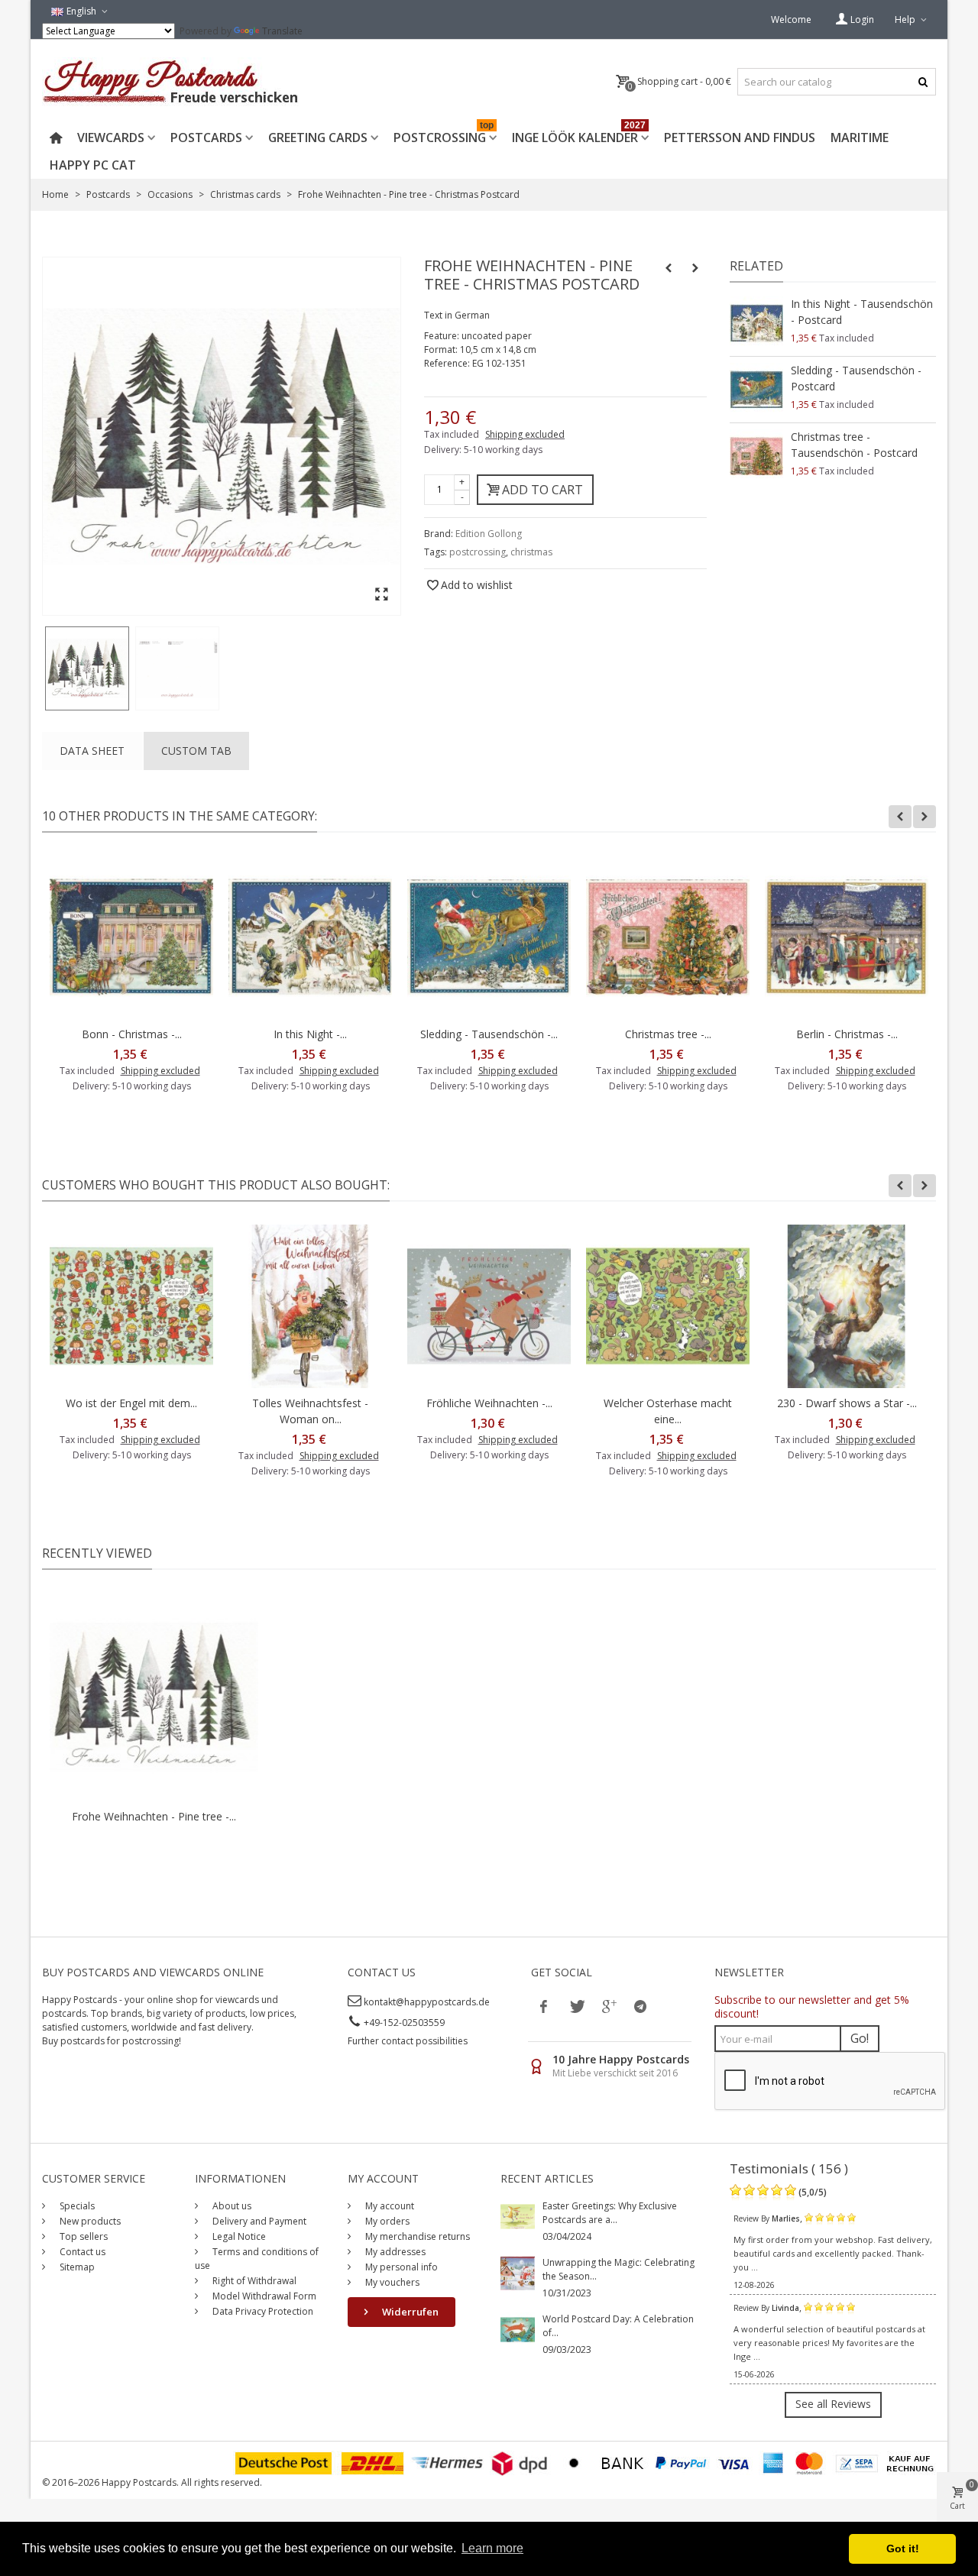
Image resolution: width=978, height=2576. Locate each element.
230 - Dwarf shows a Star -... (847, 1403)
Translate (282, 31)
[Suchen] (923, 82)
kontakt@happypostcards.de (427, 2002)
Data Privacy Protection (262, 2311)
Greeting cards (318, 138)
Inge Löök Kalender (579, 135)
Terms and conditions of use (257, 2259)
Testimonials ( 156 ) (789, 2168)
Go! (860, 2038)
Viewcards (111, 138)
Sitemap (76, 2267)
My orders (386, 2221)
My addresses (394, 2252)
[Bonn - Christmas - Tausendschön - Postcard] (131, 937)
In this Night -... (310, 1034)
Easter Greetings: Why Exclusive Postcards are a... (610, 2213)
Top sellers (83, 2236)
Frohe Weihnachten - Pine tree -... (154, 1816)
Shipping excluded (525, 434)
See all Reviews (833, 2404)
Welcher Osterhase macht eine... (668, 1411)
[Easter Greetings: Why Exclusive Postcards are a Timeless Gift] (518, 2216)
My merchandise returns (416, 2236)
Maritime (860, 138)
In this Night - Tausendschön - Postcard (862, 312)
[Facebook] (544, 2006)
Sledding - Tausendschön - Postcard (856, 378)
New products (89, 2221)
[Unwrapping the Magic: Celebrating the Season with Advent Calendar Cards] (518, 2272)
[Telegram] (640, 2006)
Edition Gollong (489, 534)
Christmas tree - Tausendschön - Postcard (854, 445)
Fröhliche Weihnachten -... (489, 1403)
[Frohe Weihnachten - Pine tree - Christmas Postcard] (87, 668)
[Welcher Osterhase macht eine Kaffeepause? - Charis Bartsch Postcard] (668, 1306)
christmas (531, 552)
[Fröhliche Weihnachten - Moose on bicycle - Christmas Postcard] (489, 1306)
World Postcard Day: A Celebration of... (618, 2326)
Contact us (81, 2252)
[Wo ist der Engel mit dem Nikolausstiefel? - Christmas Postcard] (131, 1306)
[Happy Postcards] (172, 82)
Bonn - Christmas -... (132, 1034)
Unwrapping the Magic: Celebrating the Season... (619, 2269)
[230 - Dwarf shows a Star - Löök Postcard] (847, 1306)
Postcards (206, 138)
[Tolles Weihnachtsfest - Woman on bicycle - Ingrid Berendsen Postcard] (310, 1306)
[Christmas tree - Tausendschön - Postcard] (756, 456)
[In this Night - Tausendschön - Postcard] (756, 323)
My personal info (400, 2267)
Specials (76, 2206)
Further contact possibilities (408, 2041)
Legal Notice (238, 2236)
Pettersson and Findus (740, 138)
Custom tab (196, 751)
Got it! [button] (903, 2548)
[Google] (608, 2006)
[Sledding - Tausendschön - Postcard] (756, 390)
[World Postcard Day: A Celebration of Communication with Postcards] (518, 2329)
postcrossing (478, 552)
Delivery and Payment (258, 2221)
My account (389, 2206)
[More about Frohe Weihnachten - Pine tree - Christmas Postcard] (154, 1697)
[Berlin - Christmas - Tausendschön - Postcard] (847, 937)
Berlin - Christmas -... (847, 1034)
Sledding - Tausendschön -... (489, 1034)
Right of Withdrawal (253, 2281)
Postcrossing (444, 135)
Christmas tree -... (668, 1034)
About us (231, 2206)
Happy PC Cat (93, 165)
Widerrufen (409, 2312)
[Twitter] (576, 2006)
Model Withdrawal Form (263, 2296)
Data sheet (92, 751)
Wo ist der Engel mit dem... (131, 1403)
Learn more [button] (492, 2548)
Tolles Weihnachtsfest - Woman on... (310, 1411)
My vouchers (391, 2282)
